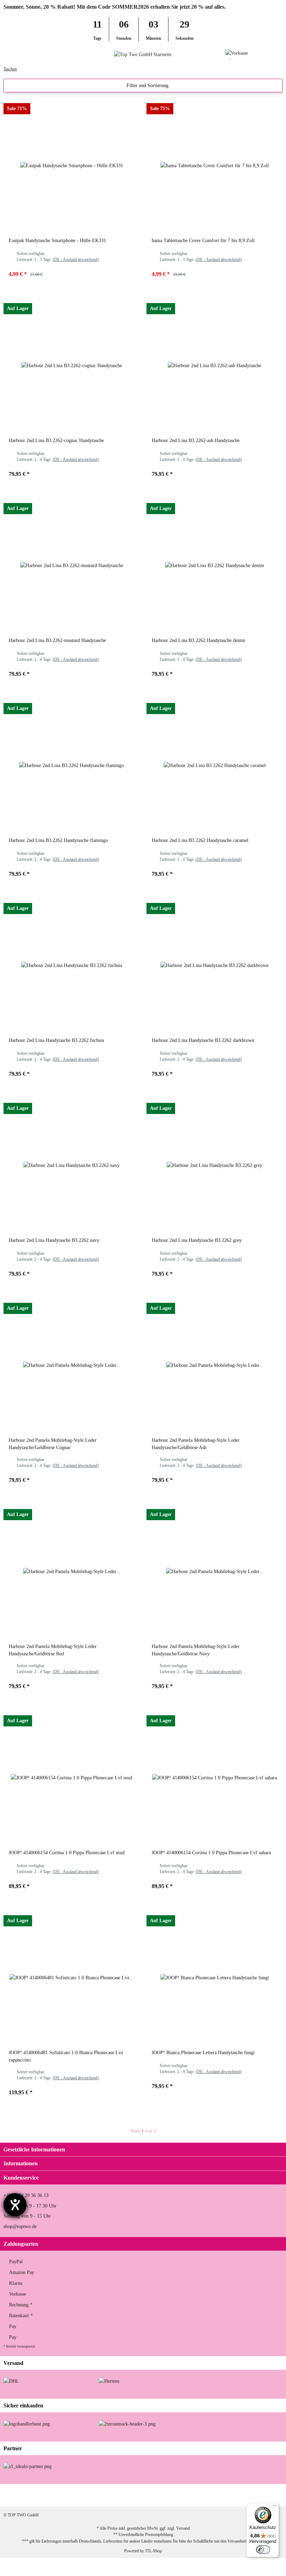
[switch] (263, 2550)
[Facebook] (206, 2495)
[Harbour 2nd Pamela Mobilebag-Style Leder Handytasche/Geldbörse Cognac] (71, 1365)
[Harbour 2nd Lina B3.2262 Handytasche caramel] (214, 765)
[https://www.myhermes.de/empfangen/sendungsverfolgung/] (109, 2381)
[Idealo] (28, 2466)
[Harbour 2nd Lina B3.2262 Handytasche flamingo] (71, 765)
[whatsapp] (250, 2495)
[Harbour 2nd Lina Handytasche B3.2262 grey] (214, 1165)
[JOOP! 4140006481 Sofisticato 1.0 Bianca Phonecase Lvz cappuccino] (71, 1978)
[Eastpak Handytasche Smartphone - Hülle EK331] (71, 165)
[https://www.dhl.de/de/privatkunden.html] (11, 2381)
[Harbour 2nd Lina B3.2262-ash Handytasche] (214, 365)
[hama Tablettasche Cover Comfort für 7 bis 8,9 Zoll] (214, 165)
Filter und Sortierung (147, 86)
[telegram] (272, 2495)
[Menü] (275, 2507)
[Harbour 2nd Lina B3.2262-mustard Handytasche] (71, 565)
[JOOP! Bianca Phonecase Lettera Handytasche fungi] (214, 1978)
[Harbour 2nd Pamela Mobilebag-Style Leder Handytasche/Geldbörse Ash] (214, 1365)
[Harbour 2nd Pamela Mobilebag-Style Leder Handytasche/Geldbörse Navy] (214, 1571)
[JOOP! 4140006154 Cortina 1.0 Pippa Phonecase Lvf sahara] (214, 1778)
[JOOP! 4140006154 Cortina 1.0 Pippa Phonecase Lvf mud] (71, 1778)
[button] (267, 54)
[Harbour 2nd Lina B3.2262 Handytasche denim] (214, 565)
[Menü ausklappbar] (6, 54)
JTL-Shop (153, 2551)
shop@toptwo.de (20, 2226)
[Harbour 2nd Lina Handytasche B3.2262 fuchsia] (71, 965)
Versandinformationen (246, 2541)
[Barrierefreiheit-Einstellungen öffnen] (15, 2205)
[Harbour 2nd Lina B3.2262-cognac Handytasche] (71, 365)
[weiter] (162, 2131)
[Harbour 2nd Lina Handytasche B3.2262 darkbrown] (214, 965)
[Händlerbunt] (27, 2423)
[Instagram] (228, 2495)
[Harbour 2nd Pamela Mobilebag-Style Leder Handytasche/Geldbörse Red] (71, 1571)
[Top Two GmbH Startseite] (143, 54)
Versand (183, 2528)
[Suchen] (19, 54)
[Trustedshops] (127, 2423)
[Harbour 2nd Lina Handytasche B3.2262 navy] (71, 1165)
